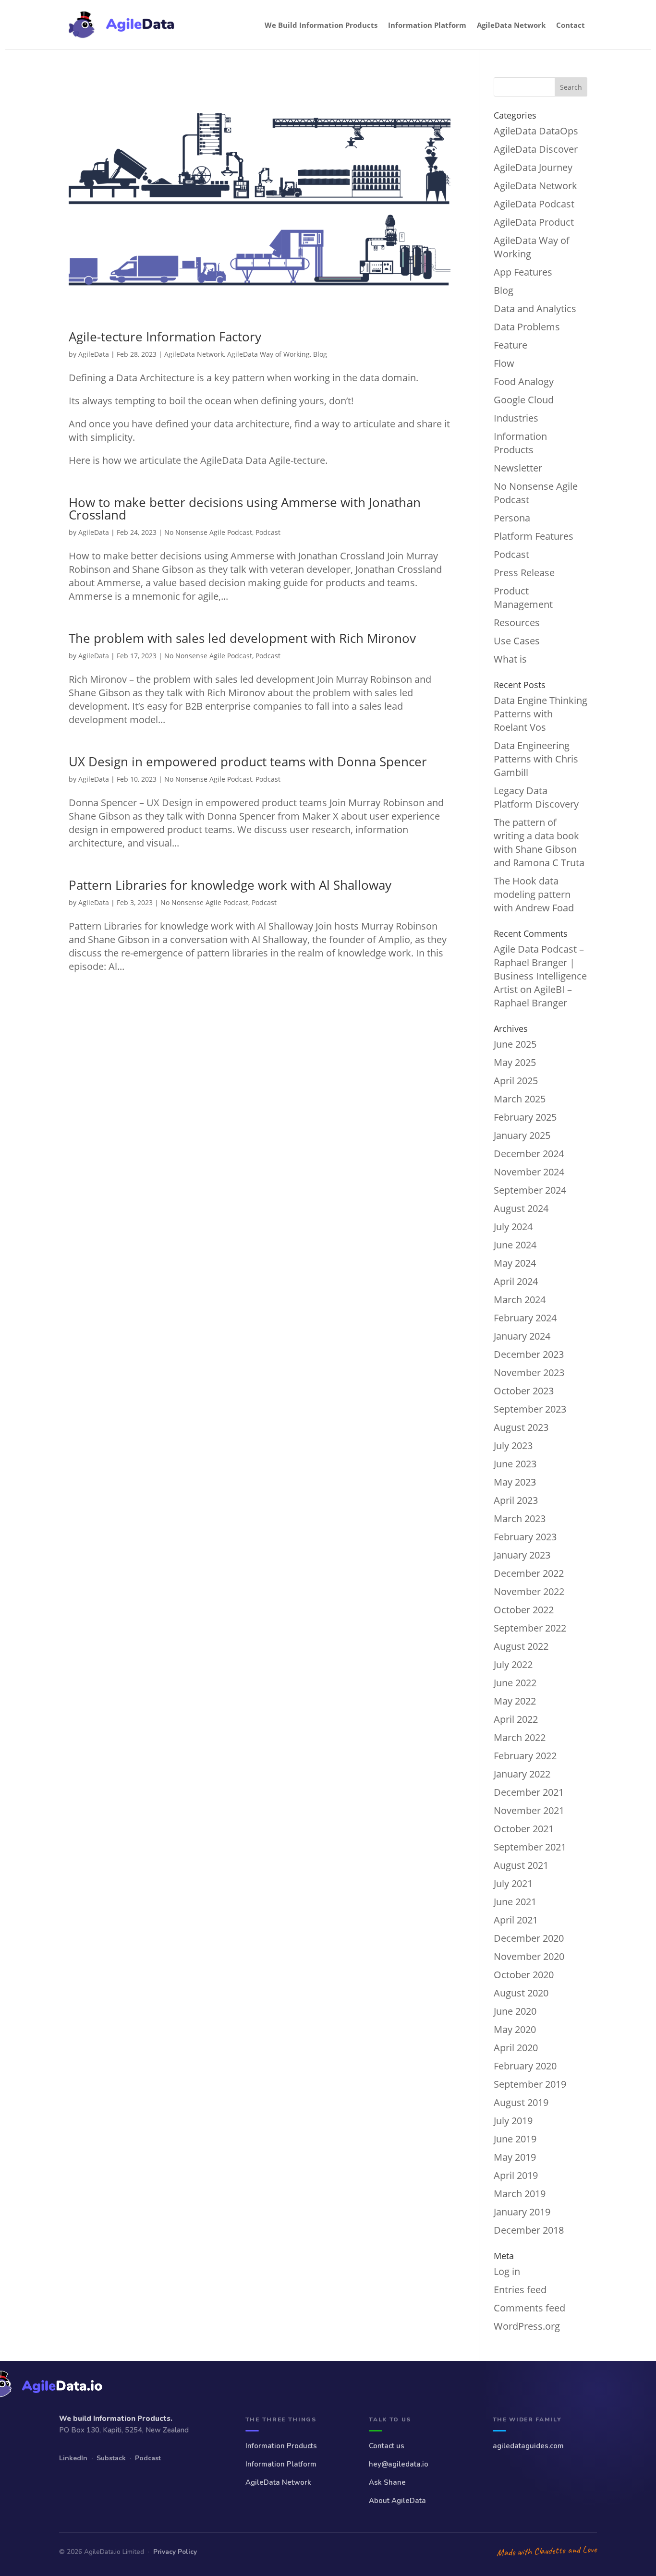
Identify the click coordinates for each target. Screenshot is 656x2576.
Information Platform (427, 25)
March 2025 (520, 1099)
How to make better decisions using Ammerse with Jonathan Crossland (245, 508)
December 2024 (529, 1154)
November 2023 (529, 1373)
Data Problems (527, 327)
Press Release (524, 573)
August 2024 (521, 1208)
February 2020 (525, 2066)
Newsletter (518, 468)
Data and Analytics (535, 308)
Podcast (268, 532)
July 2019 (513, 2121)
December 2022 (529, 1573)
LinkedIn (73, 2458)
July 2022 (513, 1664)
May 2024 (515, 1263)
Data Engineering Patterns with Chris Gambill (536, 759)
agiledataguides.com (528, 2446)
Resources (517, 623)
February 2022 (525, 1756)
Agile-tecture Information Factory (165, 337)
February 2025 (525, 1117)
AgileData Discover (536, 149)
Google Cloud (524, 400)
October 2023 (524, 1391)
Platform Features (534, 536)
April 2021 (516, 1920)
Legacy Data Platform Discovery (536, 797)
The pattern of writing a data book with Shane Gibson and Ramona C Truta (539, 842)
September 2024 (530, 1190)
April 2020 (516, 2048)
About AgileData (397, 2501)
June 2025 (515, 1044)
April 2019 (516, 2175)
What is (510, 659)
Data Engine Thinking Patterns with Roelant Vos (541, 714)
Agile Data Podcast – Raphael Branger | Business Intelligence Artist (540, 969)
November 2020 (529, 1956)
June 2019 (515, 2139)
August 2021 (521, 1865)
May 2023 (515, 1482)
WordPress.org (527, 2326)
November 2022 (529, 1591)
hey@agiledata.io (399, 2464)
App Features (523, 272)
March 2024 (520, 1300)
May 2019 (515, 2157)
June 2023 (515, 1464)
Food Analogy (524, 381)
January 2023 (522, 1555)
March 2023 (520, 1518)
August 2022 (521, 1646)
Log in (507, 2271)
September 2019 (530, 2084)
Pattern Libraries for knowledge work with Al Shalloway (230, 885)
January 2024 (522, 1336)
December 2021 (529, 1792)
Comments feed (529, 2308)
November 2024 (529, 1172)
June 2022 (515, 1683)
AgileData (94, 354)
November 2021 (529, 1810)
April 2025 (516, 1081)
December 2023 (529, 1354)
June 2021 (515, 1902)
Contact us (387, 2446)
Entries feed (520, 2290)
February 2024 (525, 1318)
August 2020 (521, 1993)
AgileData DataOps (536, 131)
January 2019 (522, 2212)
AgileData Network (511, 25)
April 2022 (516, 1719)
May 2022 (515, 1701)
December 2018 (529, 2230)
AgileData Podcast (534, 204)
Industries (516, 418)
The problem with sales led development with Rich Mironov (242, 638)
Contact (571, 25)
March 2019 (520, 2194)
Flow (504, 363)
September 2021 (530, 1847)
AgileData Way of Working (268, 354)
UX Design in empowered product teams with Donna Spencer (248, 762)
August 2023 (521, 1427)
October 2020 (524, 1975)
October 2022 (524, 1610)
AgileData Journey (533, 167)
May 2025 (515, 1062)
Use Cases (517, 641)
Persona (512, 518)
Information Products (520, 443)
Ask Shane (387, 2482)
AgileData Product (534, 222)
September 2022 (530, 1628)
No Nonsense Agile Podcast (208, 532)
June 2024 (515, 1245)
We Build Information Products (321, 25)
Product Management (523, 598)
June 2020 (515, 2011)
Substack (111, 2458)
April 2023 (516, 1500)
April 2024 (516, 1281)
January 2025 (522, 1135)
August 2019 (521, 2102)
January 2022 (522, 1774)
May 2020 (515, 2029)
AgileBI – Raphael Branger (533, 996)
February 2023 (525, 1537)
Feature (510, 345)
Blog (320, 354)
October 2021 (524, 1829)
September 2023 (530, 1409)
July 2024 (513, 1227)
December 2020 (529, 1938)
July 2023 (513, 1445)
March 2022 (520, 1737)
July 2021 (513, 1883)
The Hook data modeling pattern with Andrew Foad (534, 894)
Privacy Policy (175, 2552)
